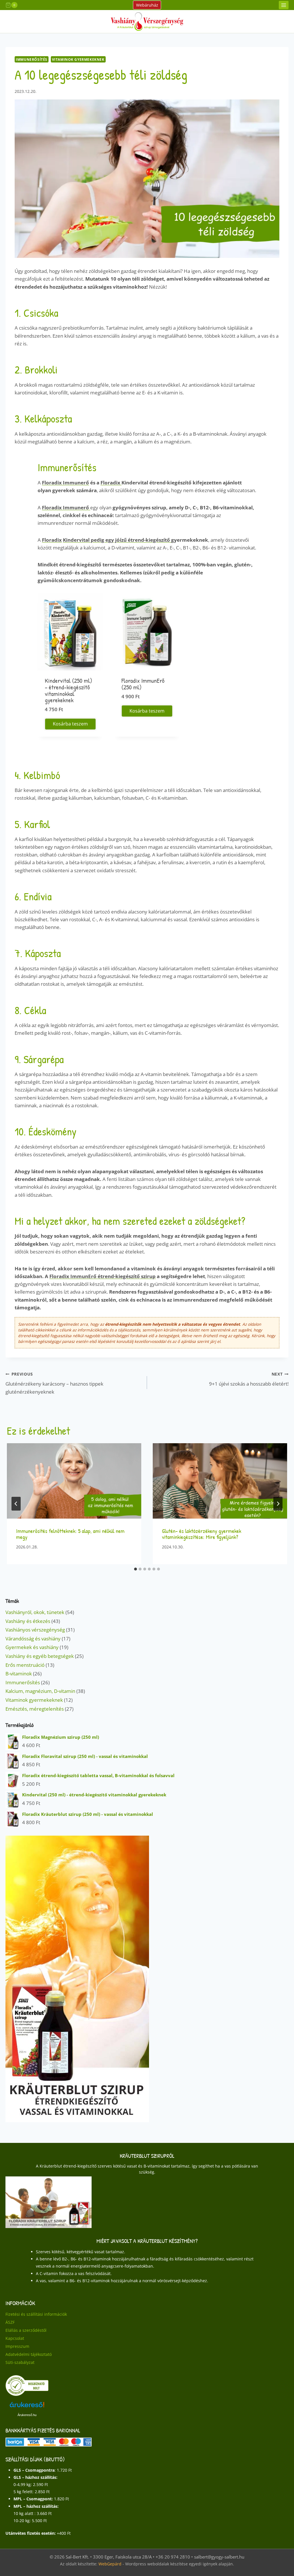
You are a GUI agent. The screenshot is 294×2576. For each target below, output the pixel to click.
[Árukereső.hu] (27, 2386)
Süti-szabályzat (20, 2363)
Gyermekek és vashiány (32, 1647)
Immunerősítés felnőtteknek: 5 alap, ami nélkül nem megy (70, 1534)
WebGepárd (110, 2564)
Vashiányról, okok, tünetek (35, 1612)
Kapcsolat (15, 2339)
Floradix (111, 483)
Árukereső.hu (27, 2415)
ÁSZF (10, 2322)
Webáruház (147, 5)
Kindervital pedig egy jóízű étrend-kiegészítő (117, 540)
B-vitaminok (19, 1674)
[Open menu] (284, 5)
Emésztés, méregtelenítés (35, 1709)
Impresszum (17, 2347)
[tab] (136, 1569)
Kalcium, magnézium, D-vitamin (40, 1691)
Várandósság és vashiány (33, 1639)
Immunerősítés (32, 59)
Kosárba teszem (70, 724)
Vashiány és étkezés (28, 1621)
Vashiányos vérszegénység (35, 1630)
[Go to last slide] (16, 1504)
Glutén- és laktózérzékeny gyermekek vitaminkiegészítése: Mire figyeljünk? (202, 1534)
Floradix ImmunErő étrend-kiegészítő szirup (102, 1276)
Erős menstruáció (25, 1665)
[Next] (278, 1504)
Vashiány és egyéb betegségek (40, 1656)
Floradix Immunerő (65, 483)
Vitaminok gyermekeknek (78, 59)
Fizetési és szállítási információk (36, 2314)
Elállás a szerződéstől (26, 2330)
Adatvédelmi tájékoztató (29, 2355)
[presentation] (74, 1481)
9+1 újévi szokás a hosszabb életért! (249, 1379)
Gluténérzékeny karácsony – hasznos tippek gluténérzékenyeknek (54, 1383)
